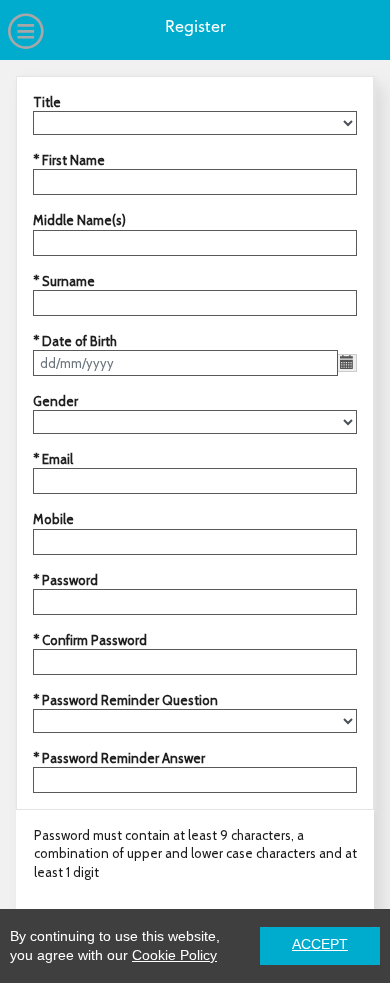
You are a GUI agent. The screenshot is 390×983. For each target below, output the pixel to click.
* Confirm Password (90, 640)
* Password (65, 580)
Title (47, 102)
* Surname (64, 281)
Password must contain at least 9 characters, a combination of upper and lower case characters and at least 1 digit (195, 853)
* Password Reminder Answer (119, 758)
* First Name (69, 160)
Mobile (53, 519)
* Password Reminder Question (125, 700)
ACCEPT (320, 944)
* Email (53, 459)
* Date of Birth (75, 341)
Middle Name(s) (79, 220)
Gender (55, 401)
